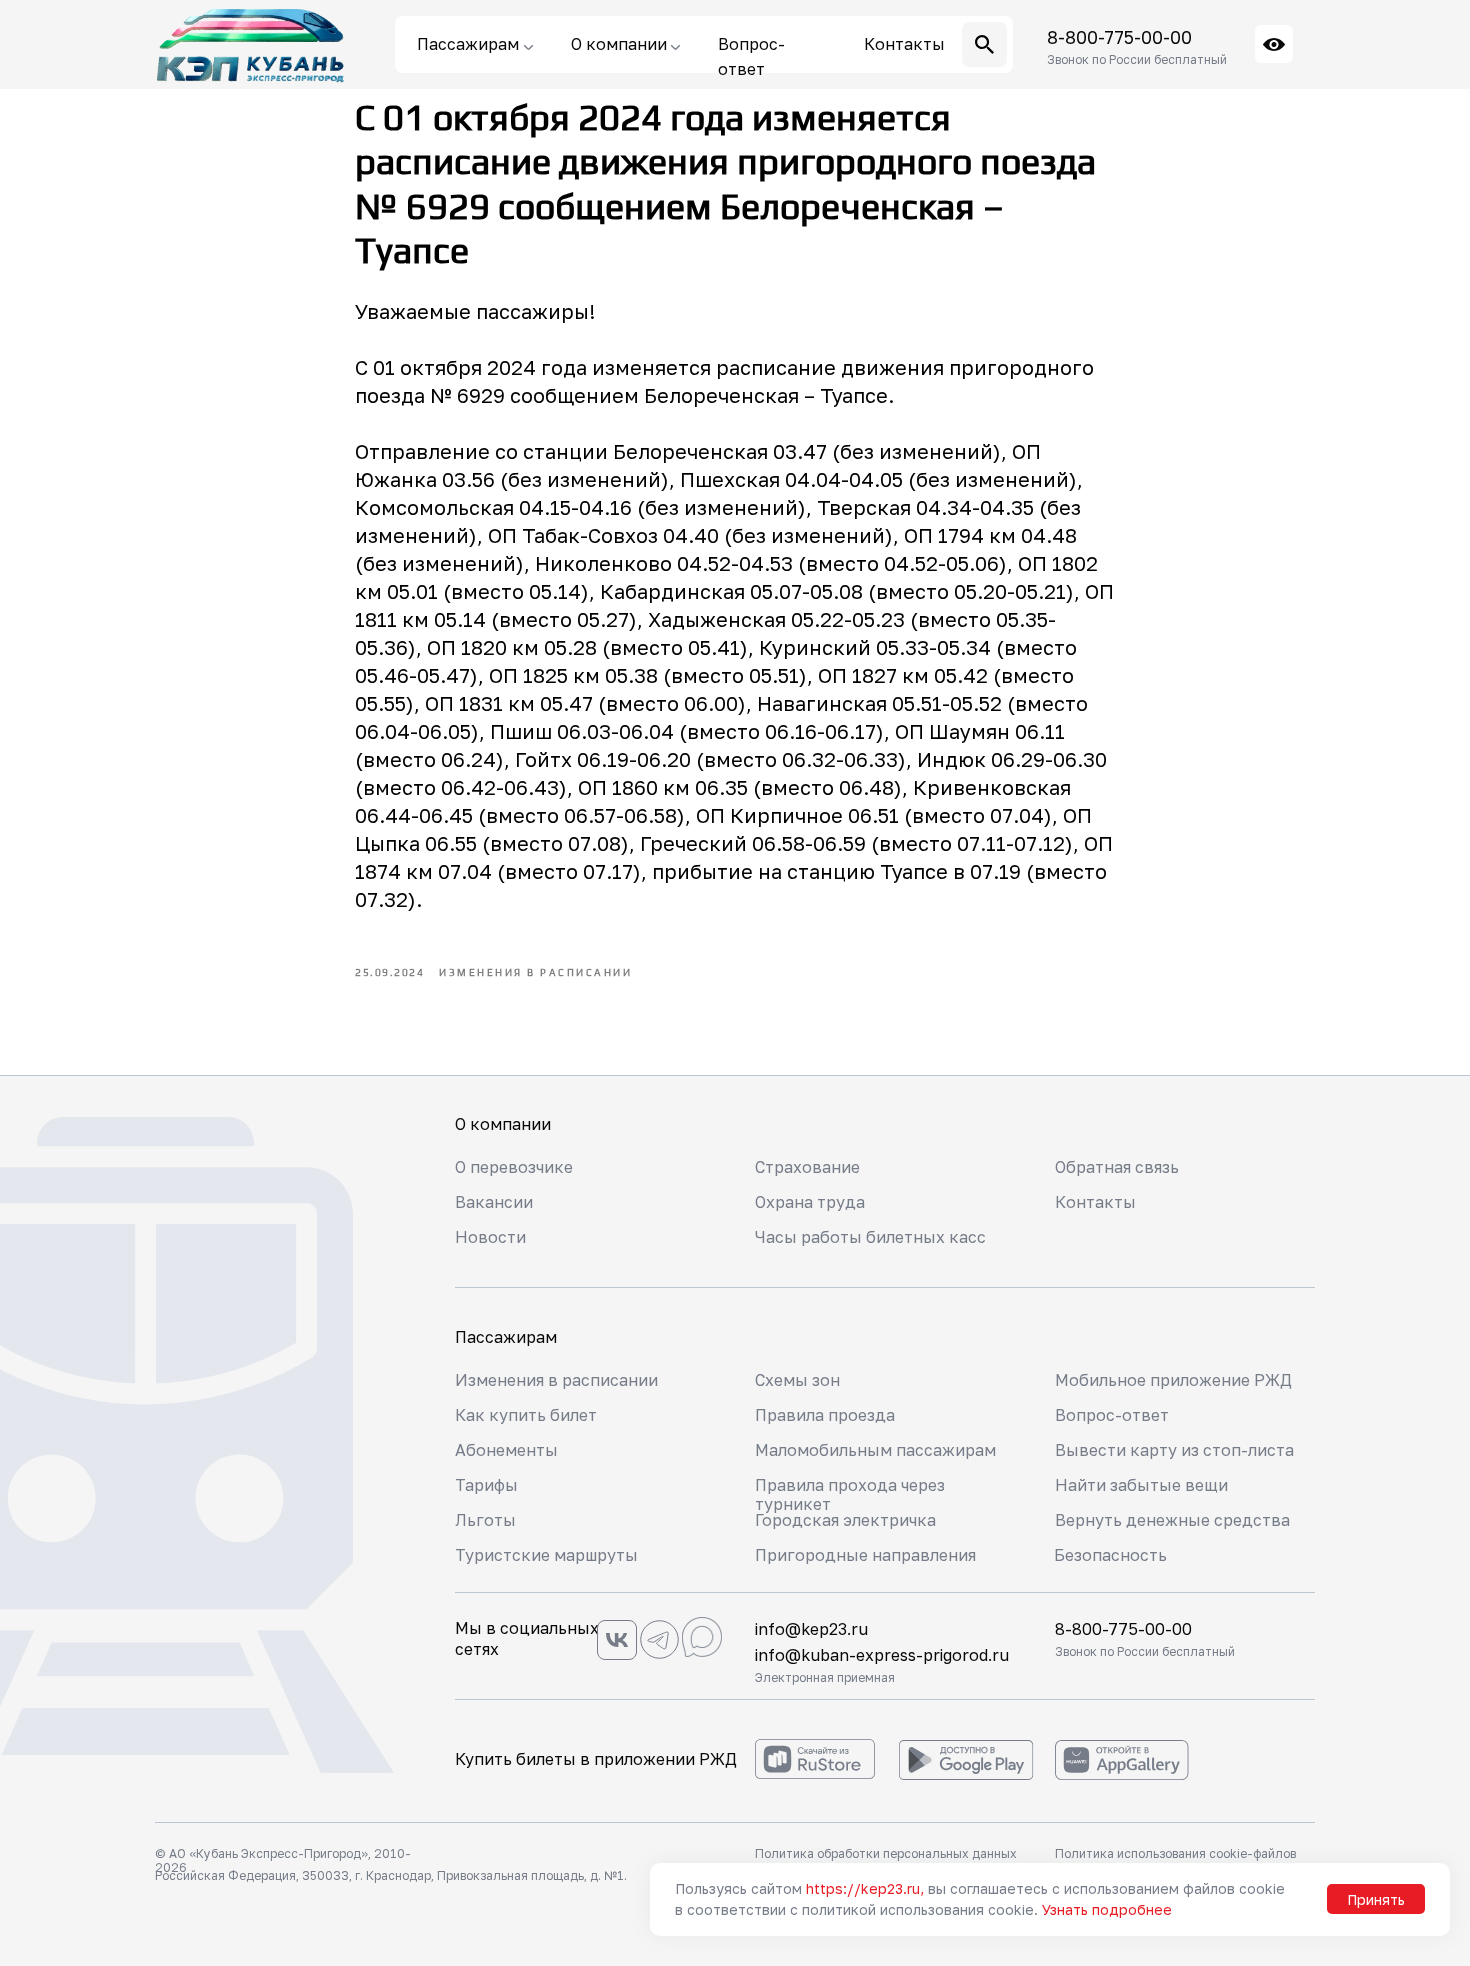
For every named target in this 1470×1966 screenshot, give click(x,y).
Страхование (807, 1167)
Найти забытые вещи (1141, 1485)
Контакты (1095, 1202)
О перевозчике (514, 1167)
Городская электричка (845, 1520)
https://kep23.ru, (865, 1888)
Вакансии (494, 1202)
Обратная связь (1117, 1167)
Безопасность (1110, 1555)
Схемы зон (797, 1380)
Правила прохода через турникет (850, 1494)
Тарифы (486, 1485)
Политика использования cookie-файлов (1175, 1853)
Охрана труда (810, 1202)
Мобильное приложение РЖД (1173, 1380)
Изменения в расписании (556, 1380)
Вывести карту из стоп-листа (1174, 1450)
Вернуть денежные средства (1172, 1520)
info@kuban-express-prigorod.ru (882, 1655)
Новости (490, 1237)
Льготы (485, 1520)
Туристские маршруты (546, 1555)
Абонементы (506, 1450)
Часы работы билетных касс (870, 1237)
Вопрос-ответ (1112, 1415)
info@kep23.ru (811, 1629)
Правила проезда (825, 1415)
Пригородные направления (865, 1555)
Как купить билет (526, 1415)
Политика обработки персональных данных (886, 1853)
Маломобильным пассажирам (875, 1450)
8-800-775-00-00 (1119, 37)
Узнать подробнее (1107, 1909)
